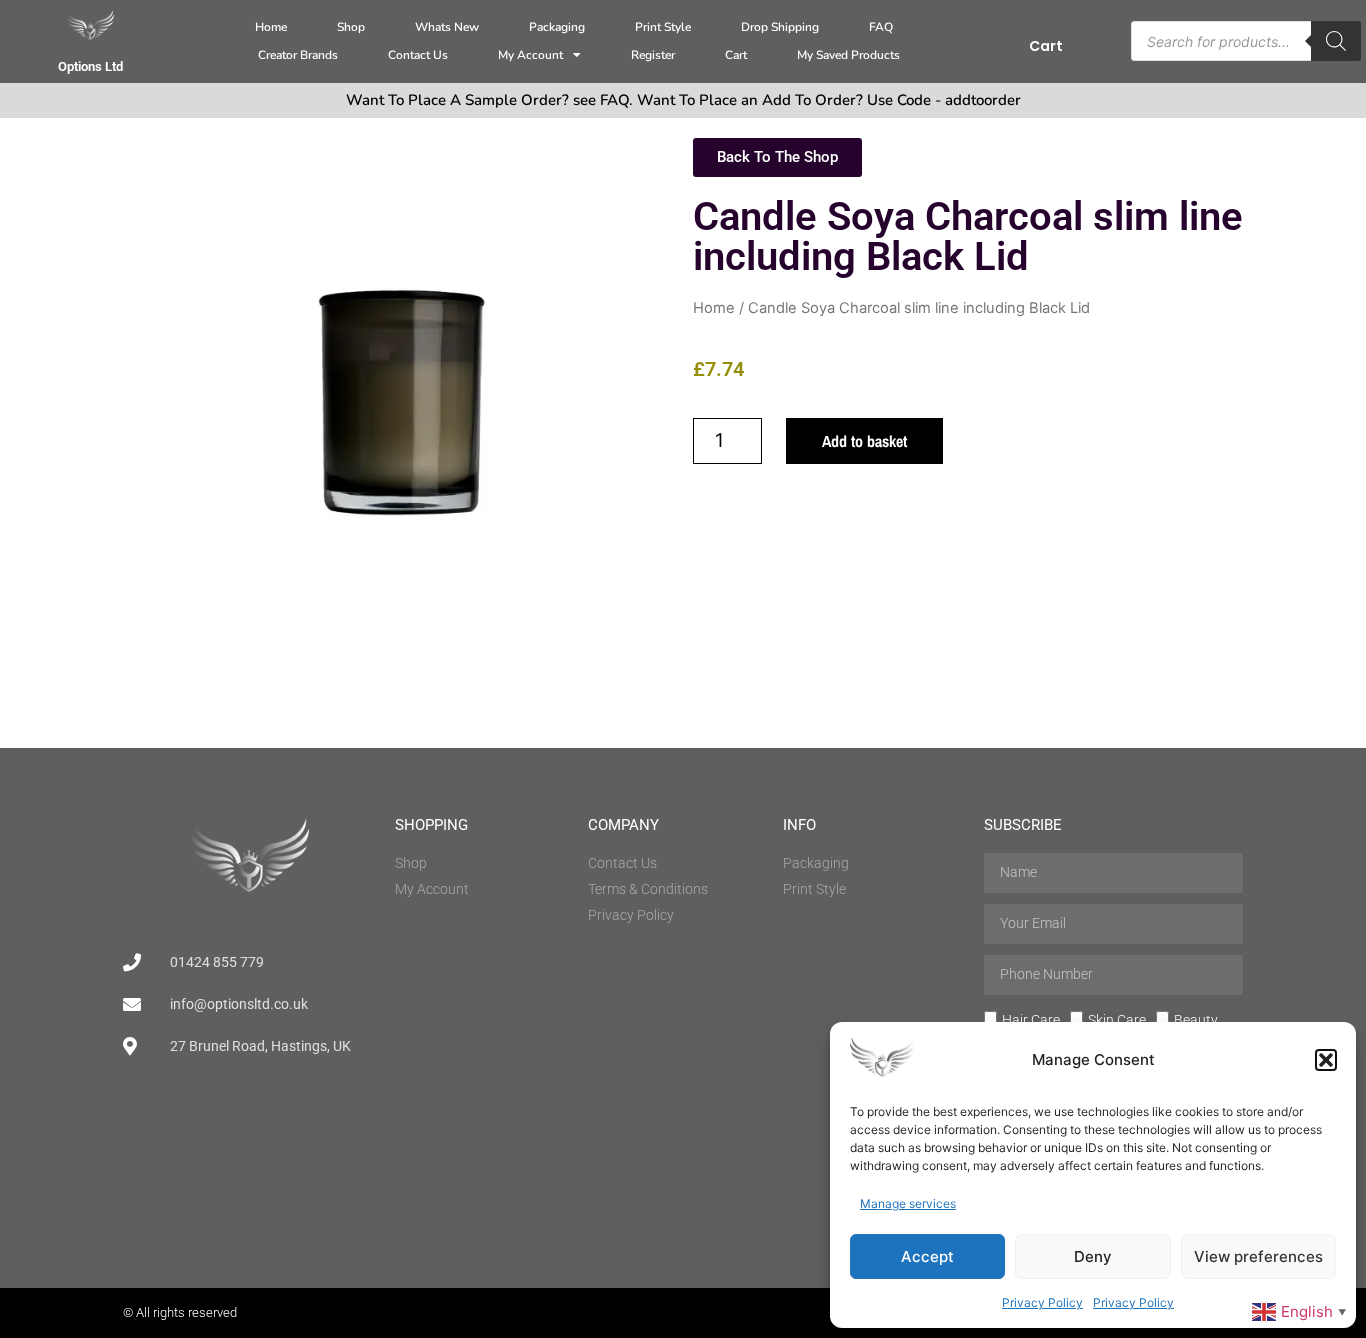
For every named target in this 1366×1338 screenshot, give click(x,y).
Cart (736, 55)
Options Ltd (90, 66)
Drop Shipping (780, 27)
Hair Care (1031, 1019)
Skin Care (1117, 1019)
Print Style (663, 27)
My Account (530, 55)
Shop (351, 27)
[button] (1326, 1060)
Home (271, 27)
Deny (1093, 1256)
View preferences (1258, 1256)
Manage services (908, 1203)
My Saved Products (848, 55)
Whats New (447, 27)
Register (653, 55)
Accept (927, 1256)
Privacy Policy (1042, 1302)
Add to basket (864, 441)
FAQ (881, 27)
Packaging (557, 27)
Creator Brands (298, 55)
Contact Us (418, 55)
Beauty (1196, 1019)
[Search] (1336, 41)
